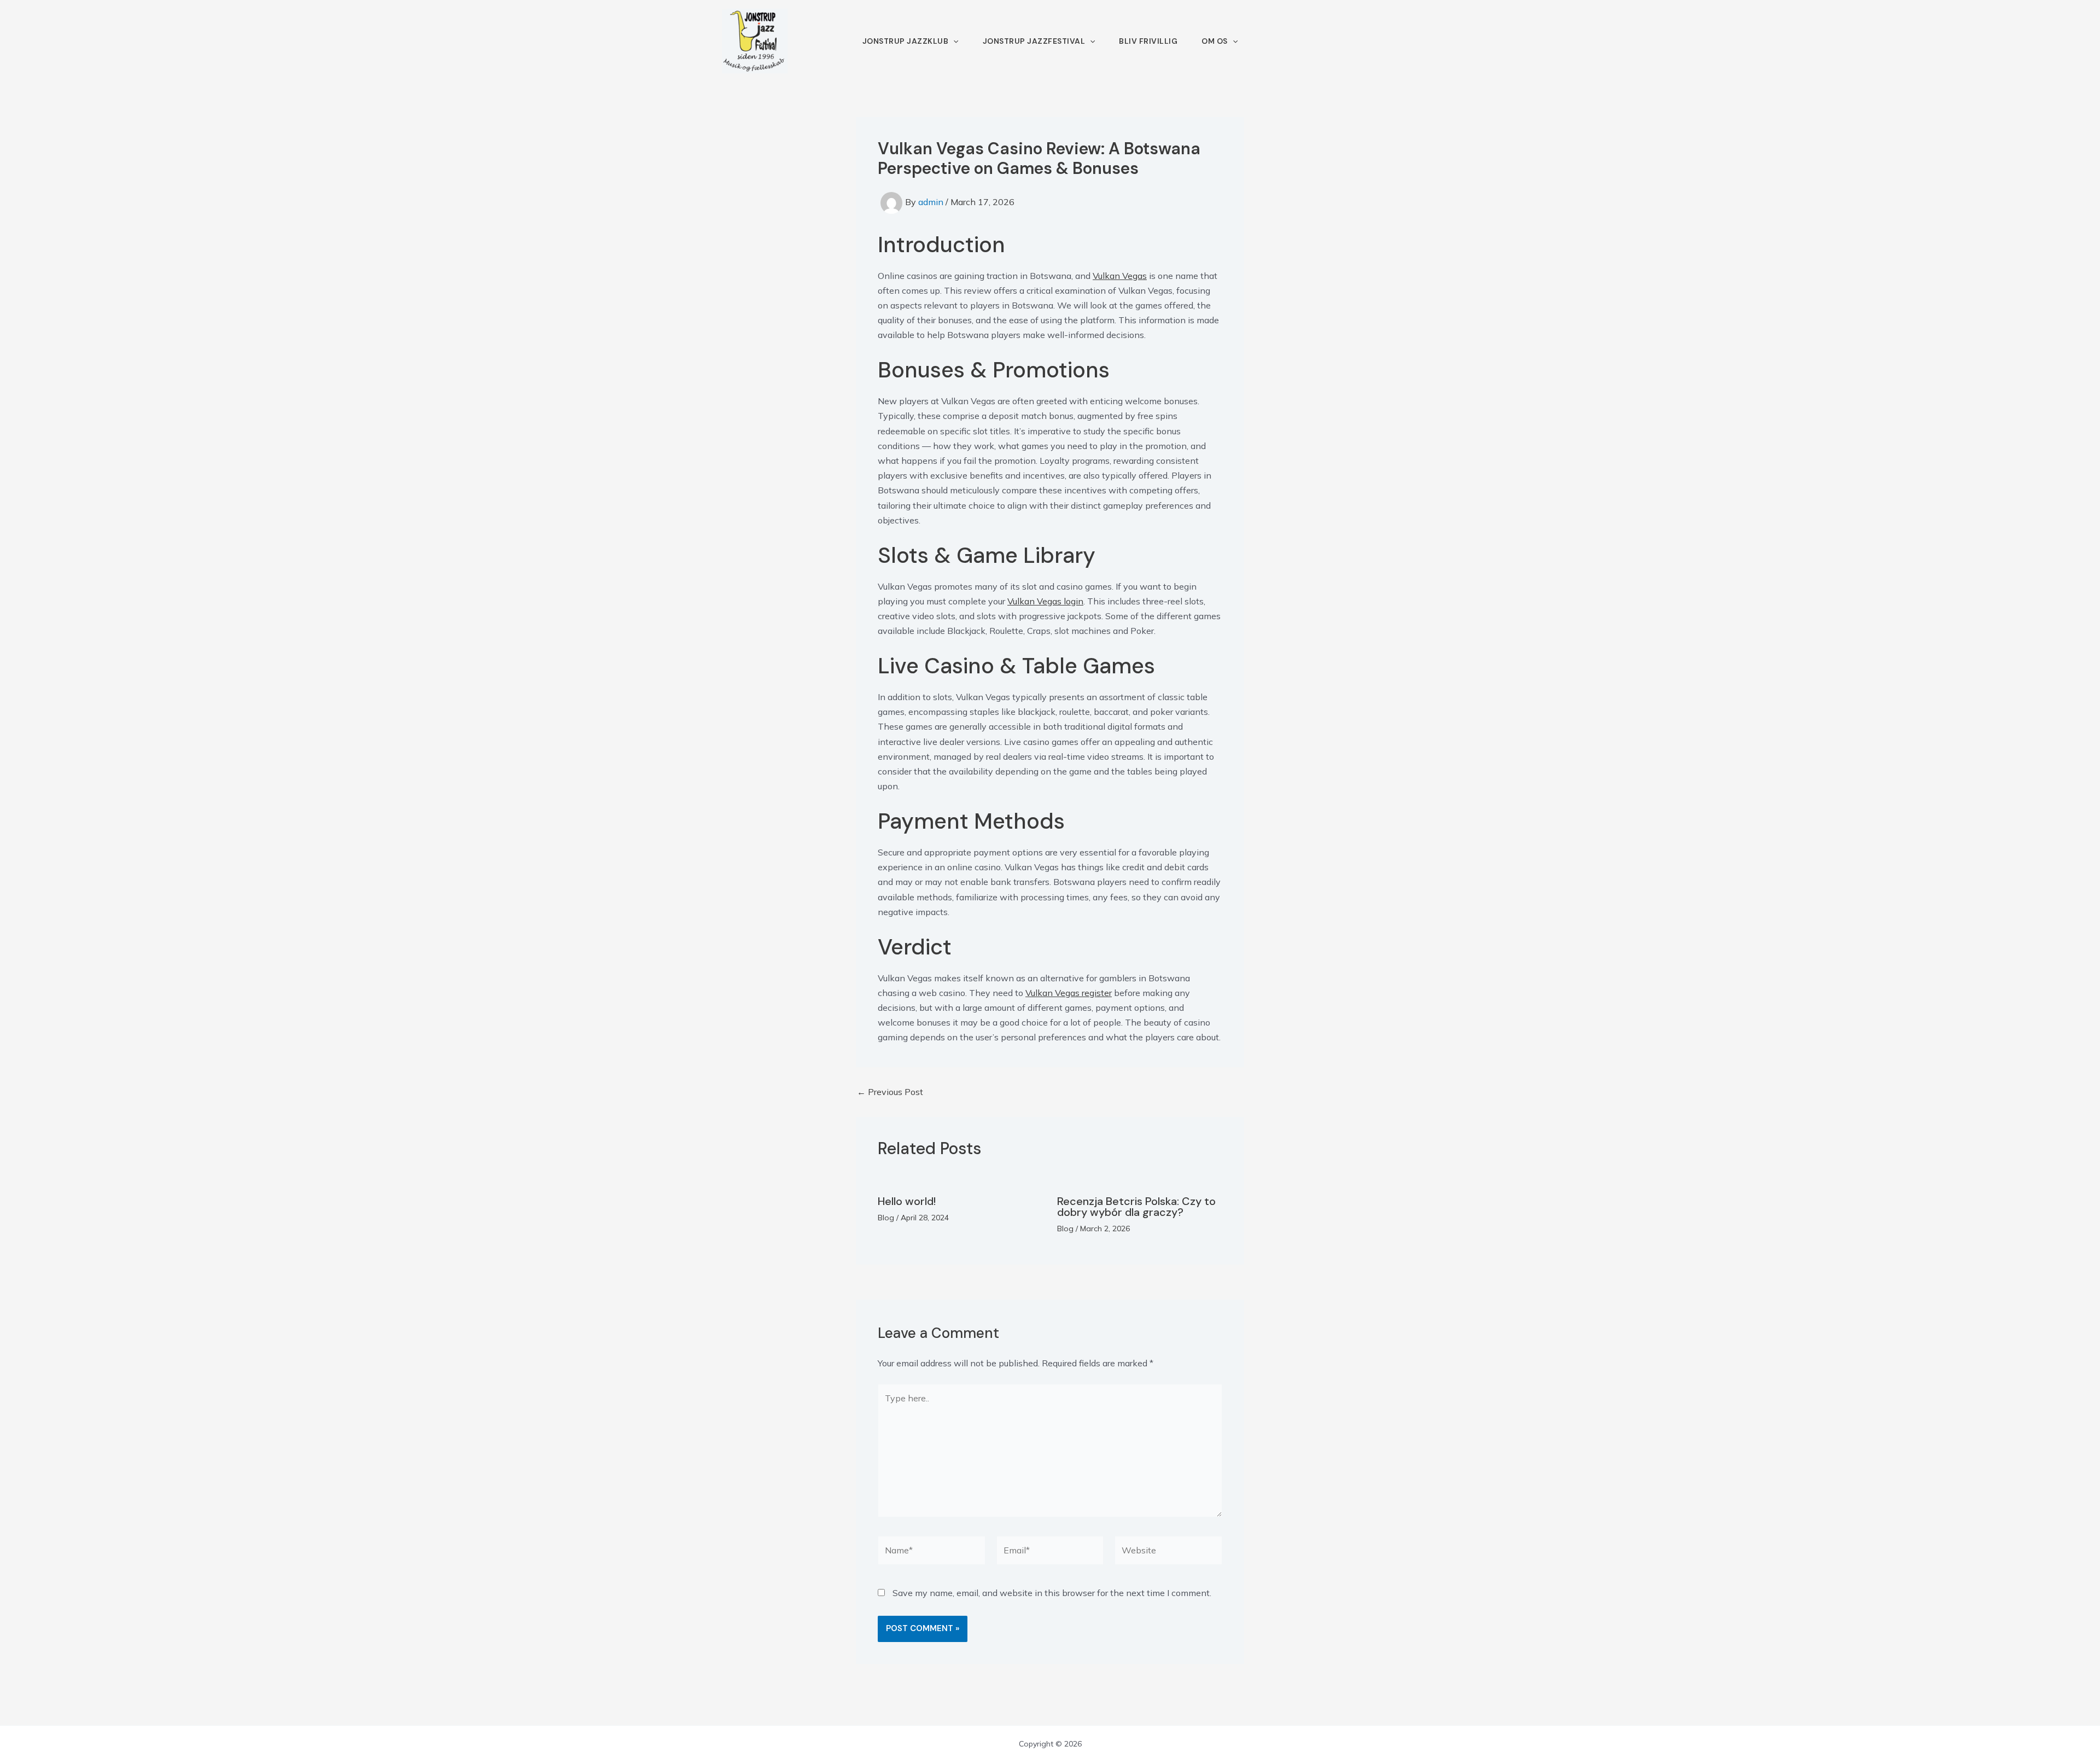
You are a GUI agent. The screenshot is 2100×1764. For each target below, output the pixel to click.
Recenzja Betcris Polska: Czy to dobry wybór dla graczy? (1136, 1207)
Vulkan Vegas (1120, 276)
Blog (886, 1218)
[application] (953, 41)
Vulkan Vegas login (1045, 601)
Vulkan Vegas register (1069, 993)
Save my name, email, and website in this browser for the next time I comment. (1052, 1593)
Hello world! (907, 1201)
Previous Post (890, 1092)
